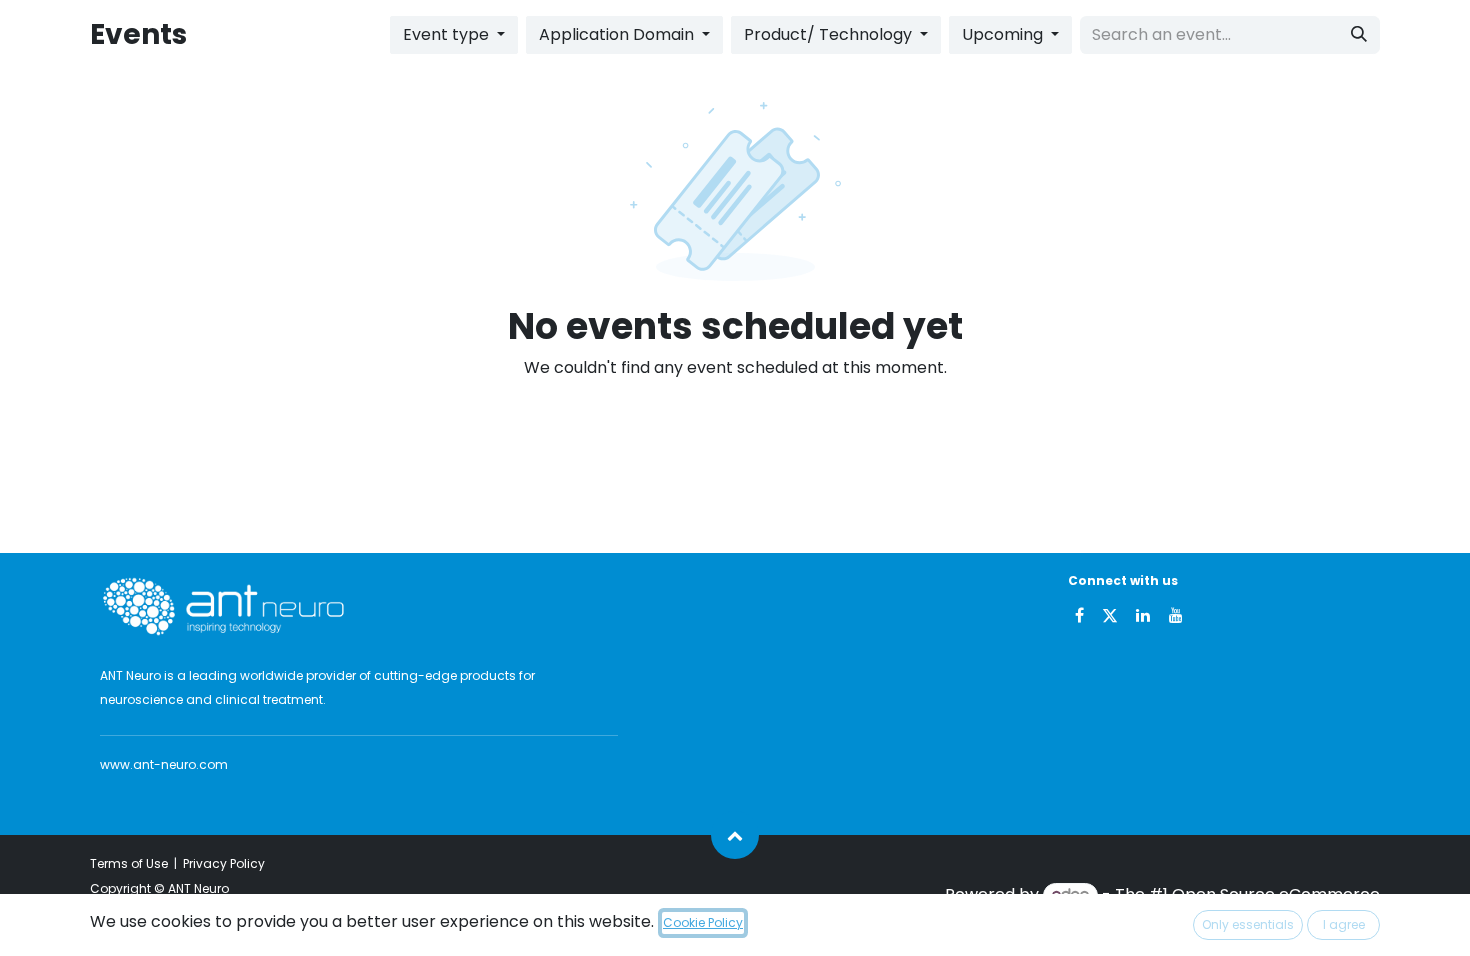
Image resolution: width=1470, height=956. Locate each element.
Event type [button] (448, 34)
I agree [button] (1344, 924)
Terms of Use (129, 863)
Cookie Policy (703, 922)
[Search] (1359, 35)
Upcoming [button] (1004, 34)
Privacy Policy (224, 863)
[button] (735, 835)
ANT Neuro (198, 888)
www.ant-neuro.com (164, 764)
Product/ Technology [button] (830, 34)
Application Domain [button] (618, 34)
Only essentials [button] (1248, 924)
